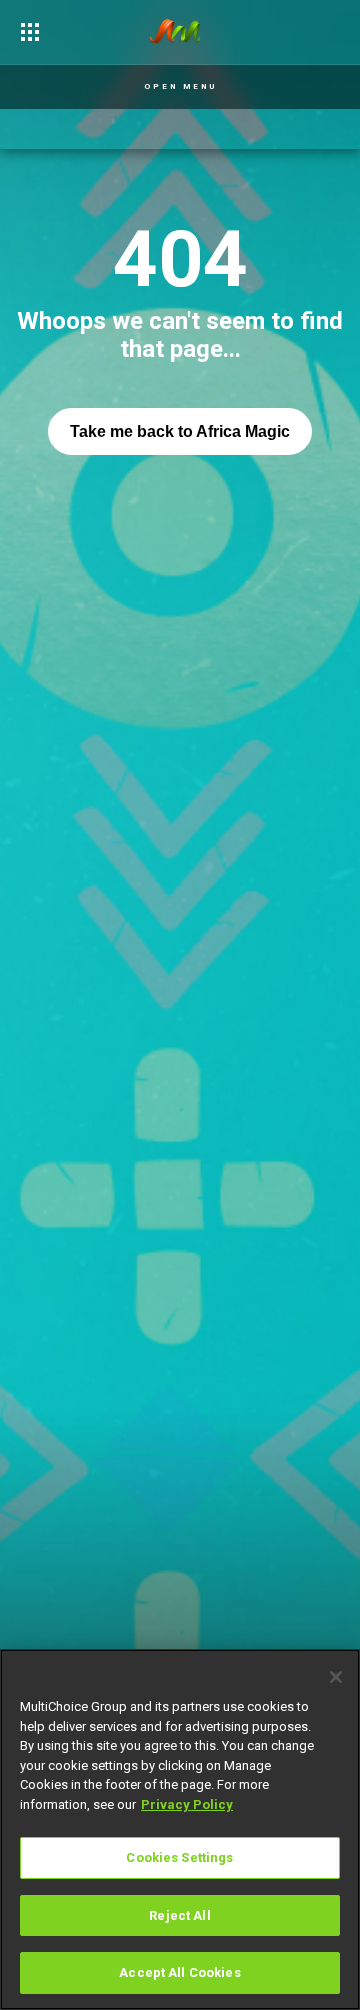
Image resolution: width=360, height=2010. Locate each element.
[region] (180, 1829)
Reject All (179, 1915)
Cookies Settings (179, 1857)
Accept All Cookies (179, 1972)
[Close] (336, 1677)
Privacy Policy (187, 1804)
